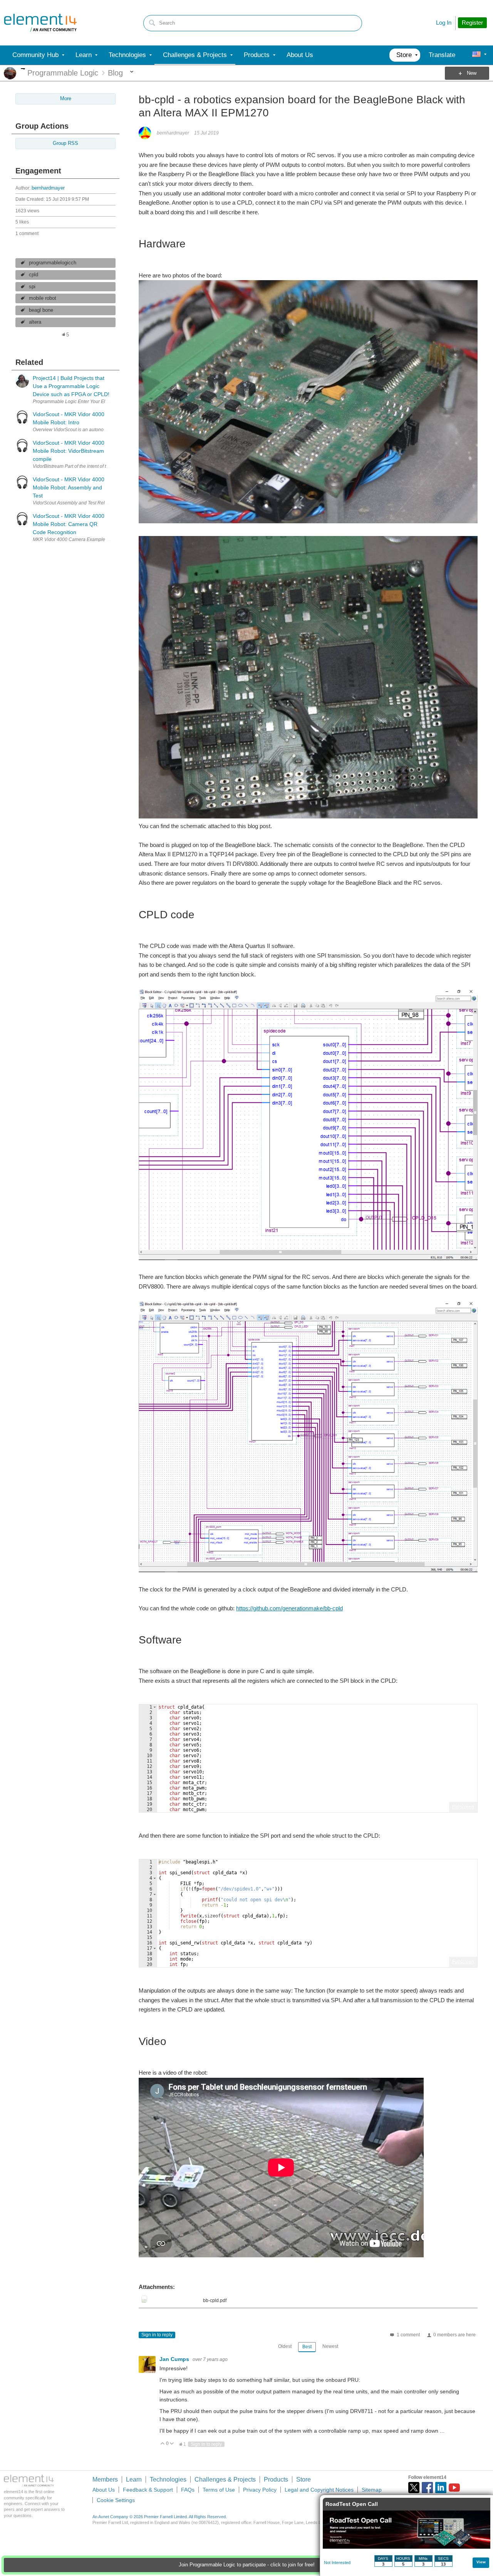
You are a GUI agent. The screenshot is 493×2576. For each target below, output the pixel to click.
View (481, 2562)
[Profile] (476, 55)
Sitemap (372, 2490)
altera (35, 322)
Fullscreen (463, 1807)
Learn (134, 2479)
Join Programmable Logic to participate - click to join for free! (247, 2565)
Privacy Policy (260, 2490)
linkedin (441, 2488)
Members (105, 2479)
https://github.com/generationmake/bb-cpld (289, 1608)
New (472, 73)
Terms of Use (219, 2490)
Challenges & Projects (225, 2479)
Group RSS (65, 143)
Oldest (285, 2346)
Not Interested (337, 2563)
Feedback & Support (148, 2490)
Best (307, 2347)
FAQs (188, 2490)
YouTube (454, 2488)
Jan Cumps (175, 2359)
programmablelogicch (53, 263)
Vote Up (163, 2444)
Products (276, 2479)
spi (32, 287)
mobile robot (43, 298)
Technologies (168, 2479)
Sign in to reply (157, 2335)
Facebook (427, 2488)
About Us (104, 2490)
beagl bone (41, 310)
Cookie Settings (116, 2500)
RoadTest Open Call (352, 2504)
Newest (330, 2346)
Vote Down (172, 2444)
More (23, 69)
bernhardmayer (48, 188)
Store (304, 2479)
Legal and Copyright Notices (319, 2490)
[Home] (40, 23)
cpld (34, 275)
